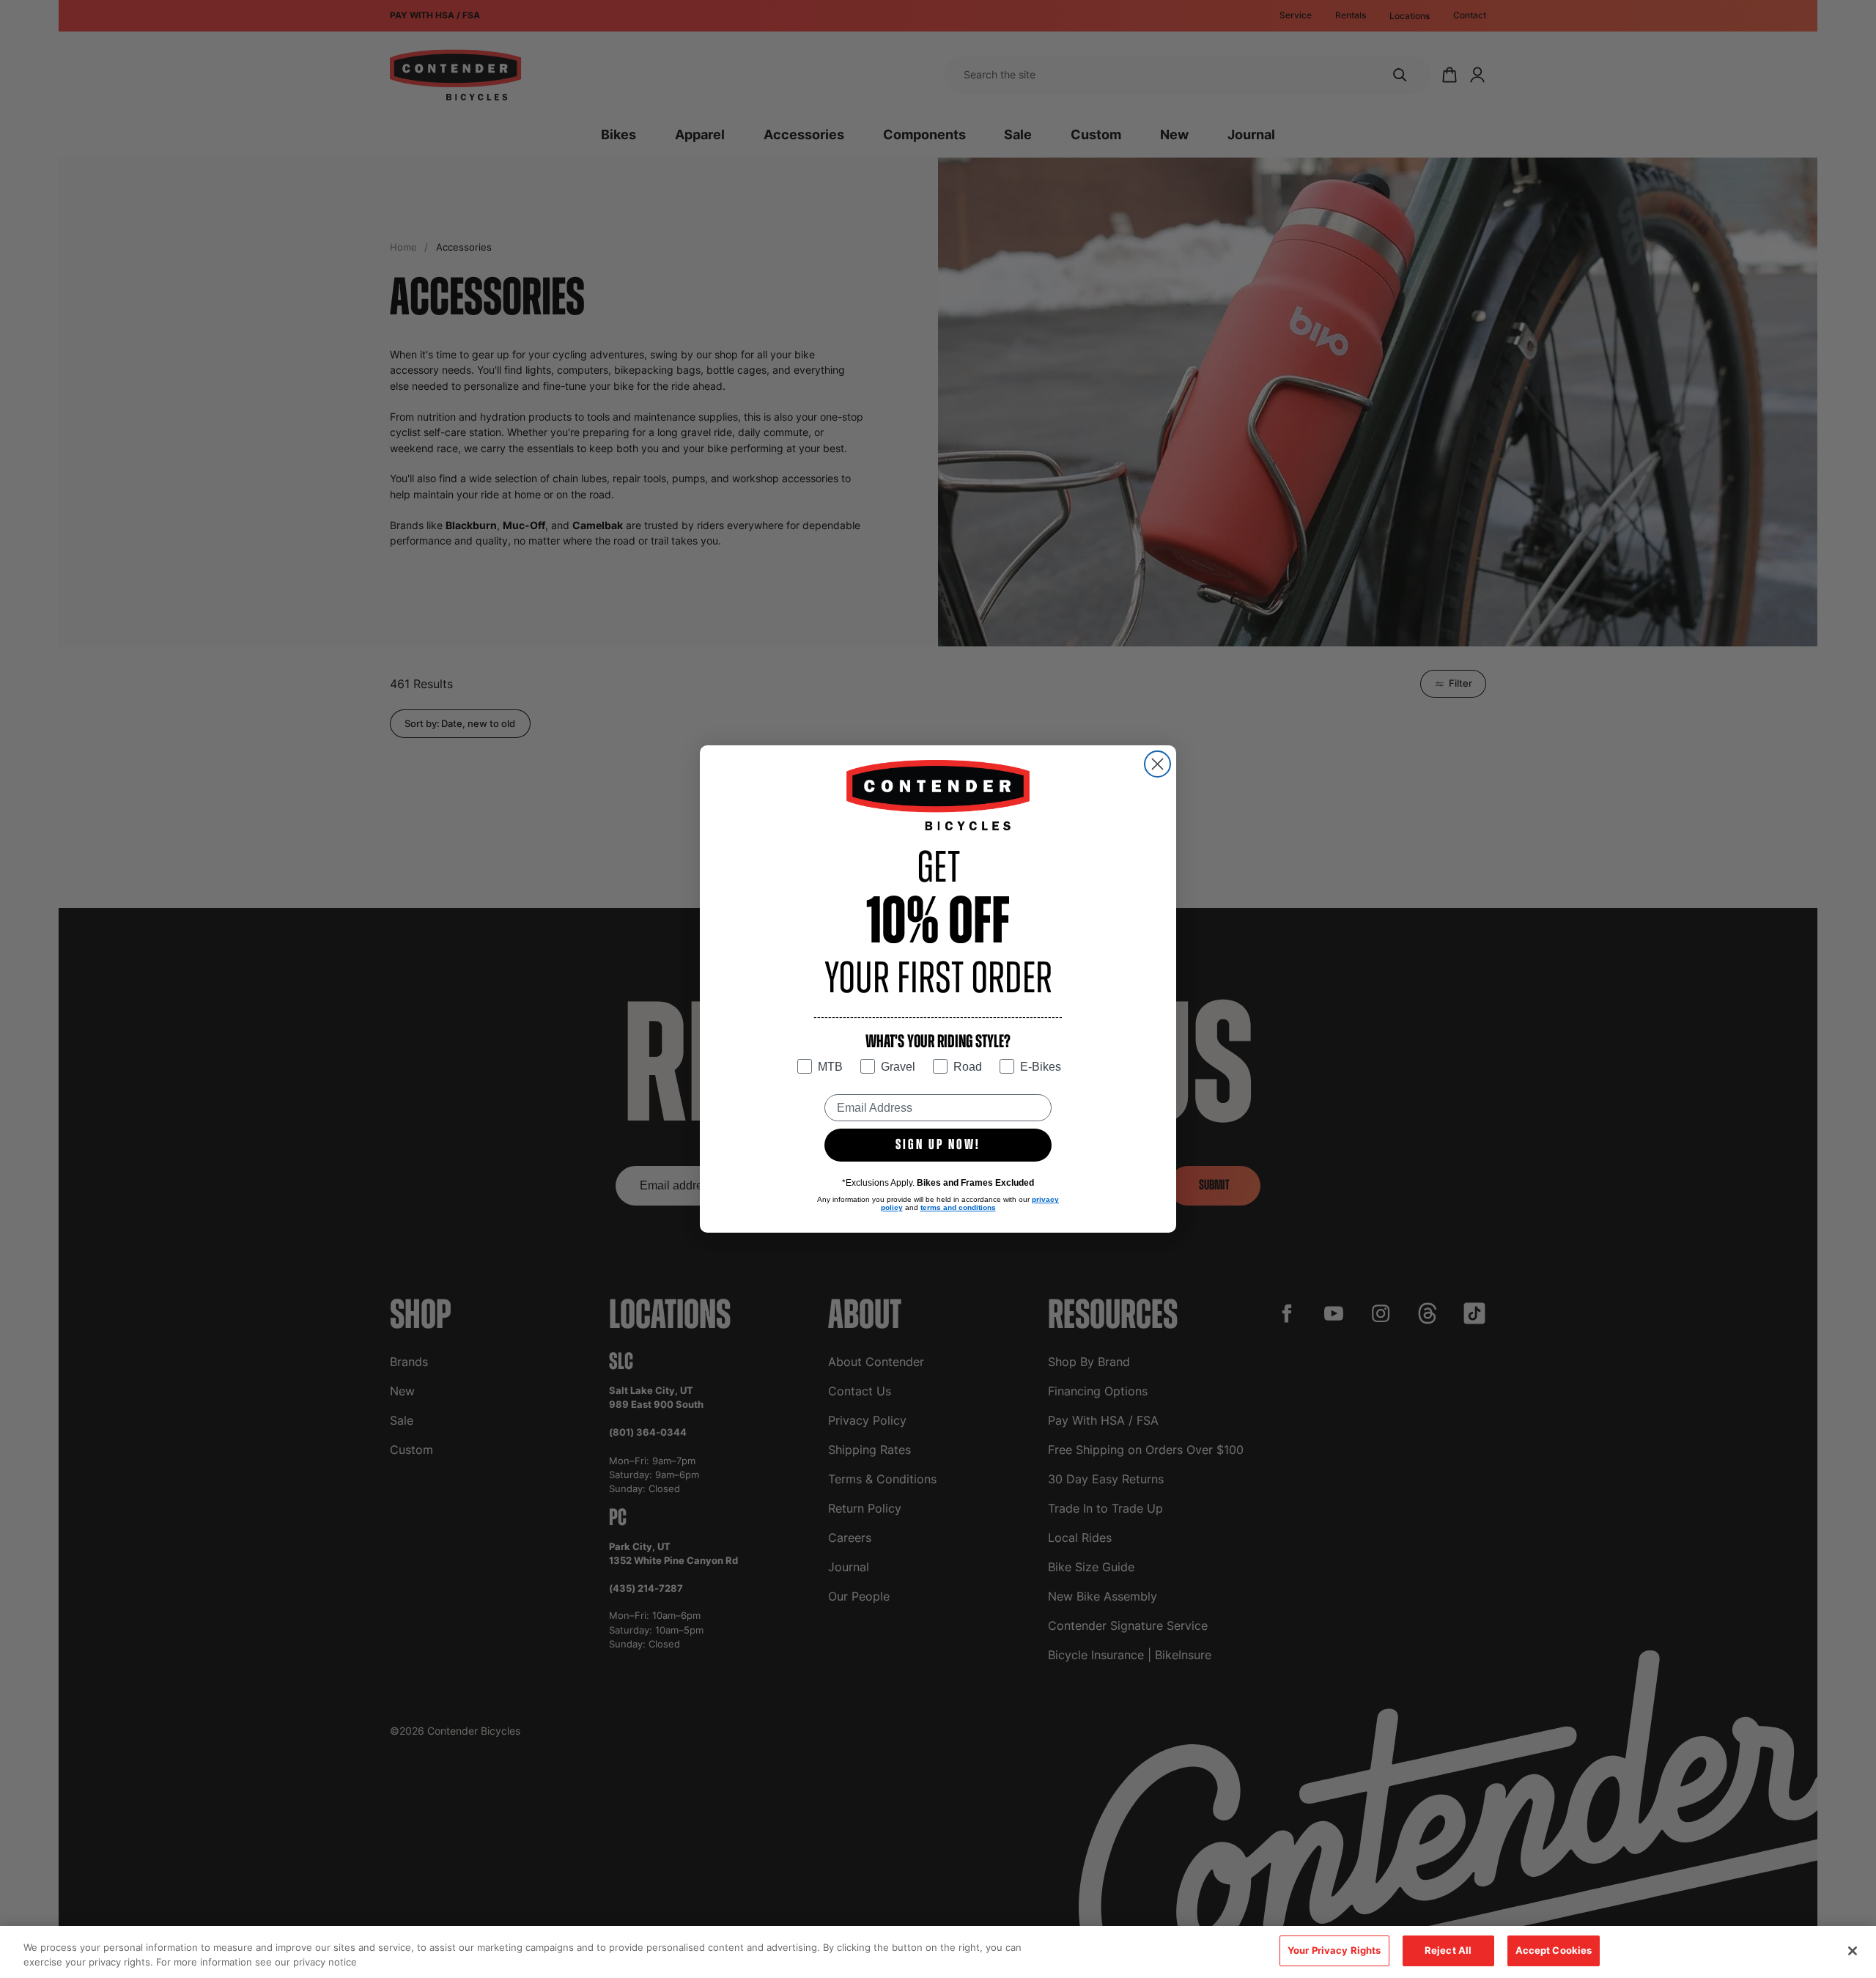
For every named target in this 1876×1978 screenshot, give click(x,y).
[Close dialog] (1157, 764)
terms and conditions (958, 1207)
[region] (938, 1952)
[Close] (1853, 1951)
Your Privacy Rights (1334, 1950)
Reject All (1448, 1950)
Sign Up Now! (938, 1145)
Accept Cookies (1554, 1950)
